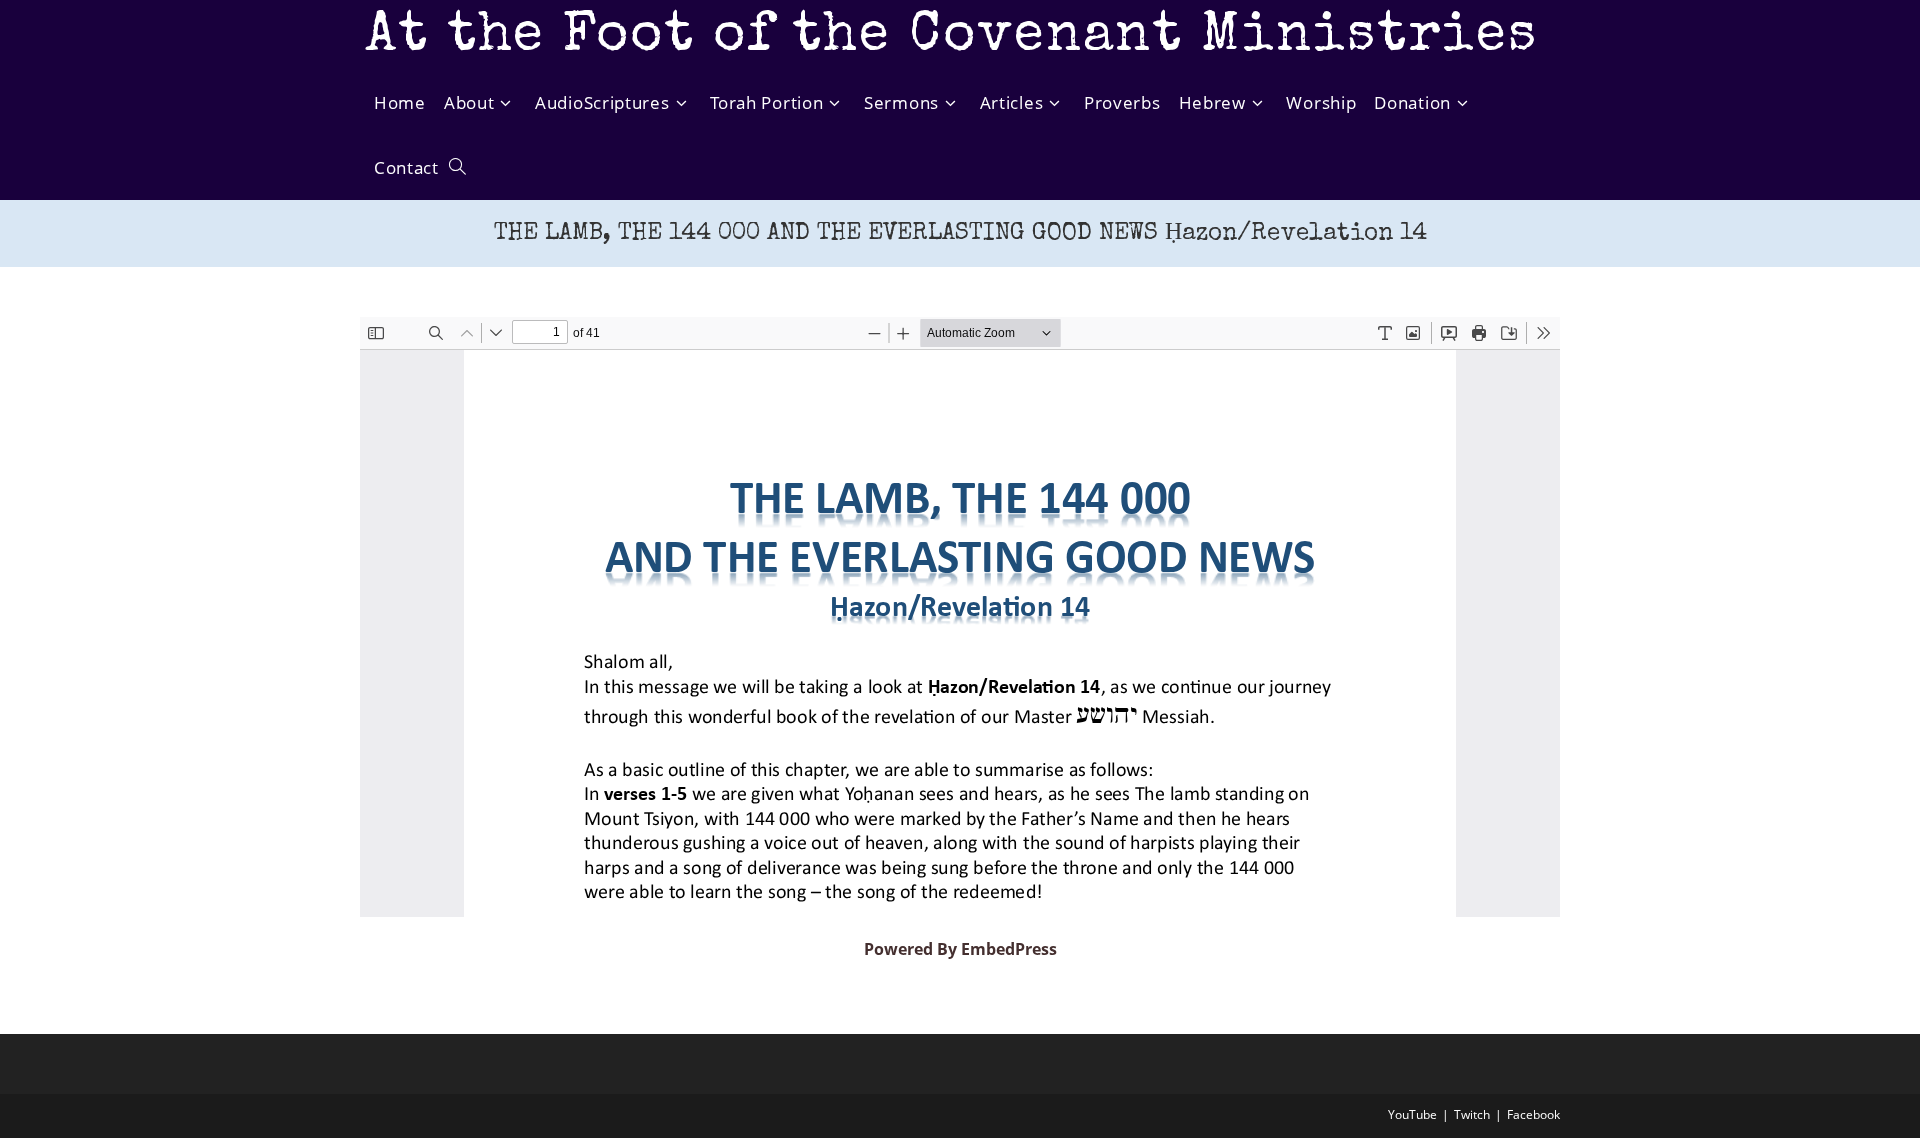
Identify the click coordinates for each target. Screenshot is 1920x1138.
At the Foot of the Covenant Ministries (951, 37)
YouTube (1412, 1114)
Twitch (1472, 1114)
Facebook (1533, 1114)
